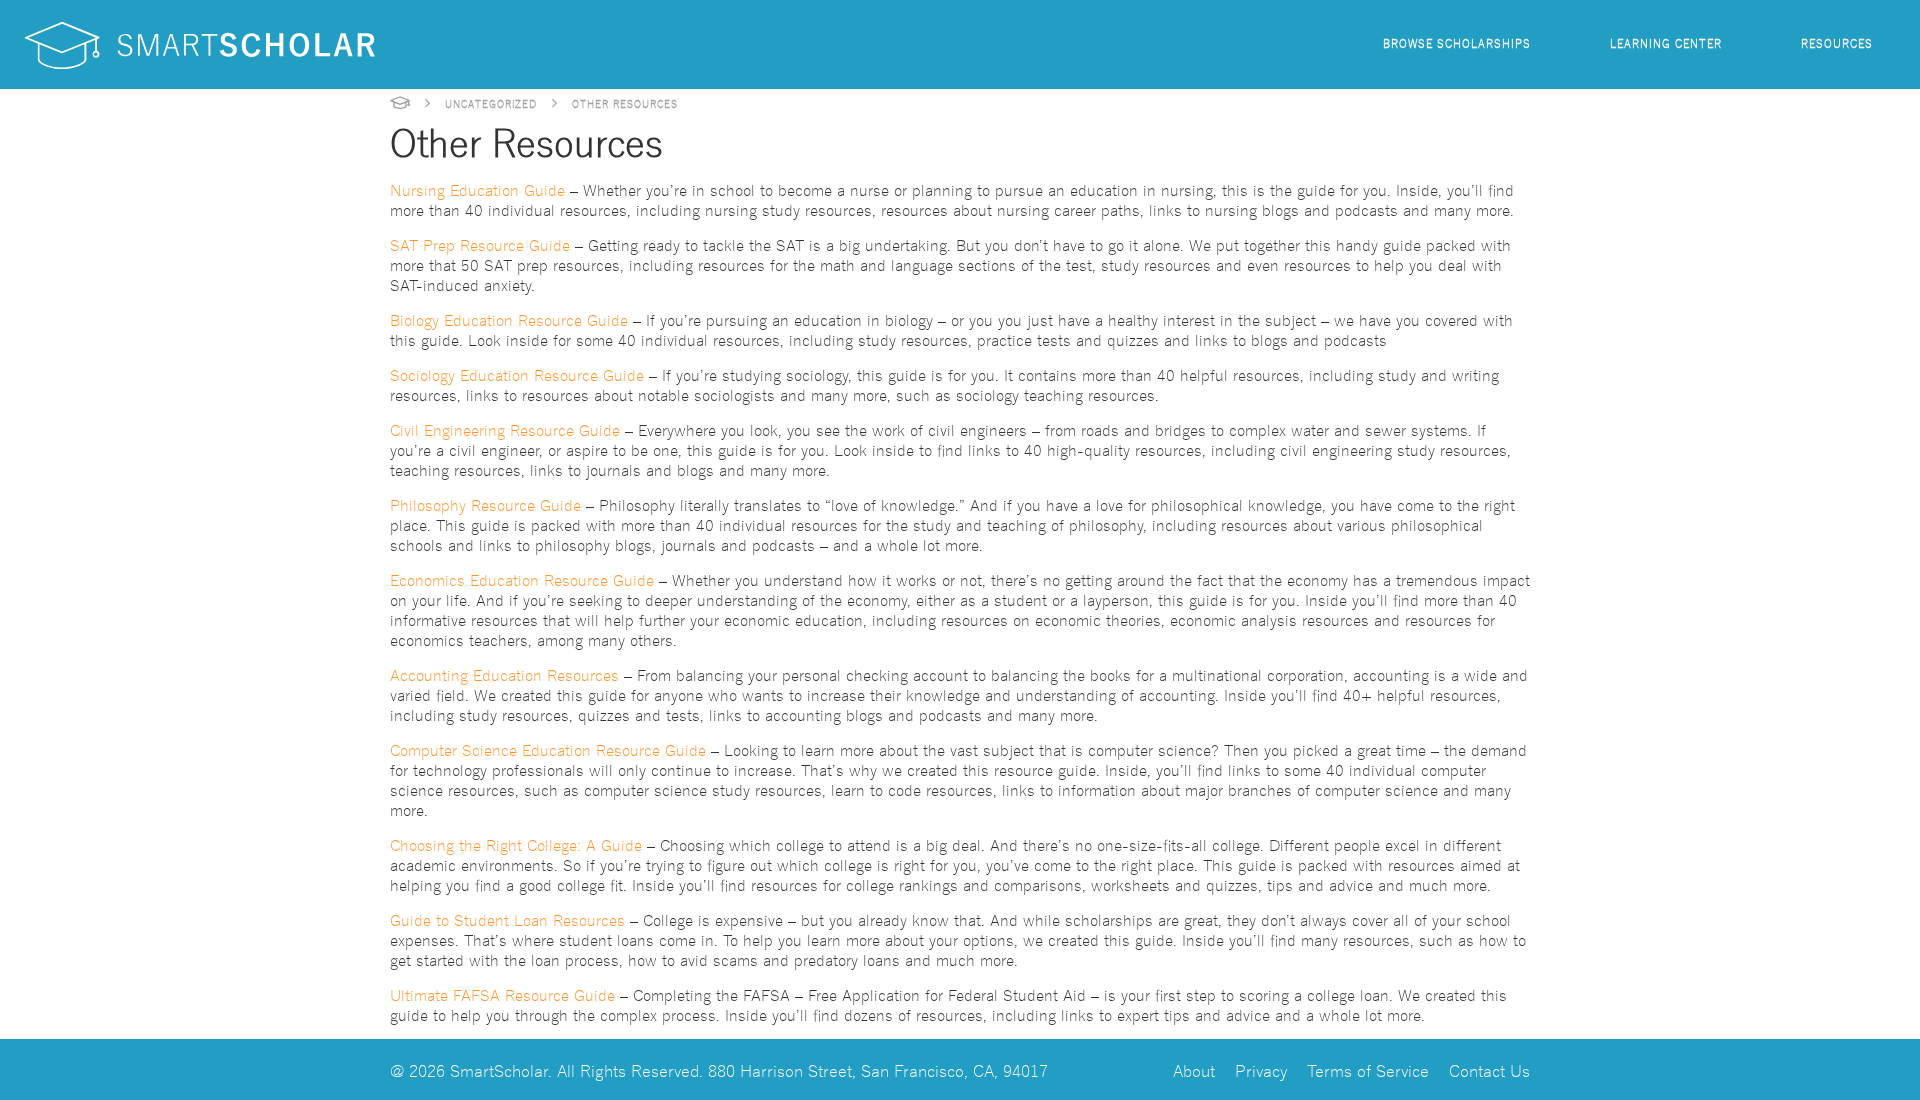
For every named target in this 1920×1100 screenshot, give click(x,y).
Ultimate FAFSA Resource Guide (502, 994)
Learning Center (1666, 42)
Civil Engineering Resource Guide (505, 429)
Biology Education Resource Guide (509, 319)
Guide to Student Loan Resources (507, 919)
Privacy (1261, 1069)
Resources (1837, 42)
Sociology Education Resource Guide (517, 374)
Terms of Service (1368, 1069)
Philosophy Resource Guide (485, 504)
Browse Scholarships (1457, 42)
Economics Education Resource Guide (522, 579)
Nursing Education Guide (477, 189)
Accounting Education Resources (504, 674)
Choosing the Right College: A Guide (516, 844)
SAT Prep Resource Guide (480, 244)
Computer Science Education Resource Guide (548, 749)
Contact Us (1489, 1069)
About (1194, 1069)
